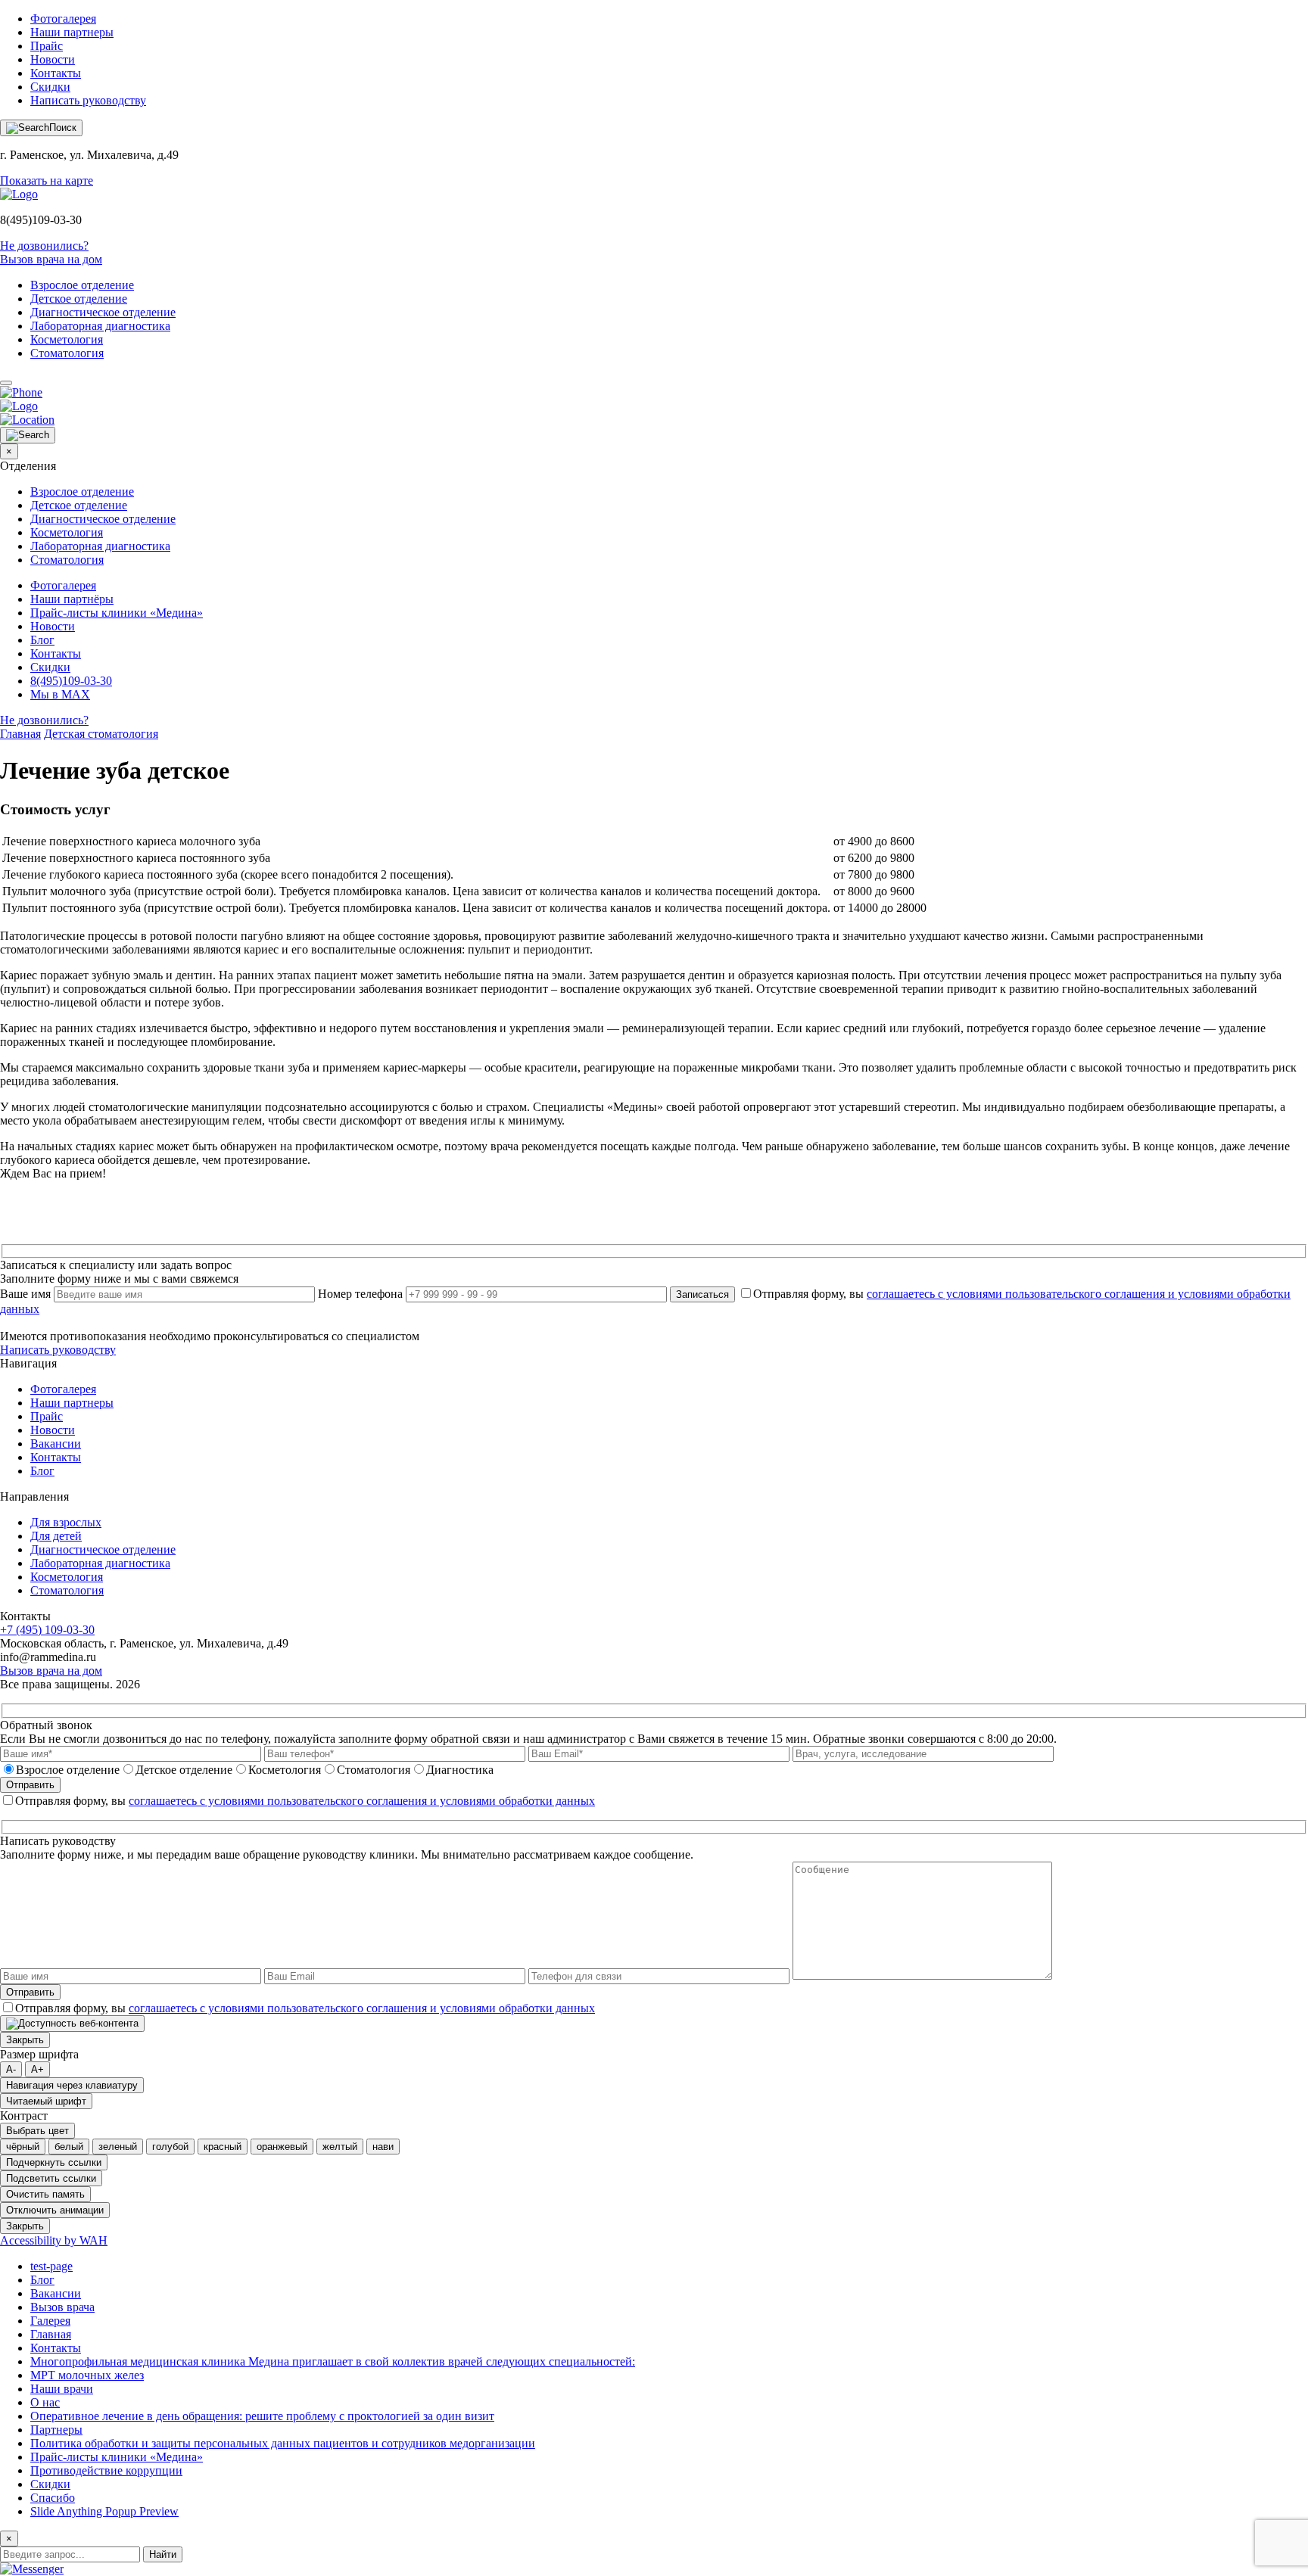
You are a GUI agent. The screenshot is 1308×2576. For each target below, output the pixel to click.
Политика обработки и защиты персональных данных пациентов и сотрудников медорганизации (283, 2443)
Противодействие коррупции (106, 2470)
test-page (51, 2266)
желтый (340, 2147)
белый (69, 2147)
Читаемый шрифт (46, 2101)
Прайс (47, 46)
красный (223, 2147)
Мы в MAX (60, 694)
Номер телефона (360, 1294)
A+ (37, 2069)
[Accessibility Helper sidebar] (72, 2024)
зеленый (118, 2147)
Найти (163, 2554)
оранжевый (282, 2147)
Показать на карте (47, 180)
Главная (20, 734)
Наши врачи (62, 2389)
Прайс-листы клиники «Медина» (117, 613)
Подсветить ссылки (51, 2178)
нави (383, 2147)
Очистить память (45, 2194)
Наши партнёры (72, 599)
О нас (45, 2402)
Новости (53, 59)
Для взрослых (66, 1522)
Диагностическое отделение (103, 312)
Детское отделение (79, 299)
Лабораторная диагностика (100, 326)
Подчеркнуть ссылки (54, 2162)
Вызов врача (62, 2307)
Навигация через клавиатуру (72, 2085)
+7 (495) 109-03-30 (47, 1630)
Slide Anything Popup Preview (104, 2511)
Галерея (50, 2321)
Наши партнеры (72, 32)
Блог (42, 640)
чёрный (23, 2147)
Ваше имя (25, 1294)
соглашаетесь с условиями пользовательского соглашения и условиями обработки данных (362, 1801)
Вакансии (56, 1444)
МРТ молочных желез (87, 2375)
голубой (170, 2147)
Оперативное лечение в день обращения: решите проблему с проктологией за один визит (262, 2416)
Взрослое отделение (82, 285)
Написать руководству (88, 100)
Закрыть (25, 2040)
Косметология (67, 339)
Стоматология (67, 353)
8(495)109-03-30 (71, 681)
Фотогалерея (63, 19)
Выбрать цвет (37, 2131)
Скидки (50, 87)
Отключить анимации (55, 2210)
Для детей (56, 1536)
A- (11, 2069)
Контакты (56, 73)
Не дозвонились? (44, 246)
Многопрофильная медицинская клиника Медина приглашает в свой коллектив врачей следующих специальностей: (333, 2361)
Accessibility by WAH (54, 2240)
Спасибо (53, 2498)
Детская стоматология (101, 734)
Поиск (63, 128)
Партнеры (56, 2430)
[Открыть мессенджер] (32, 2569)
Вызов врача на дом (51, 259)
